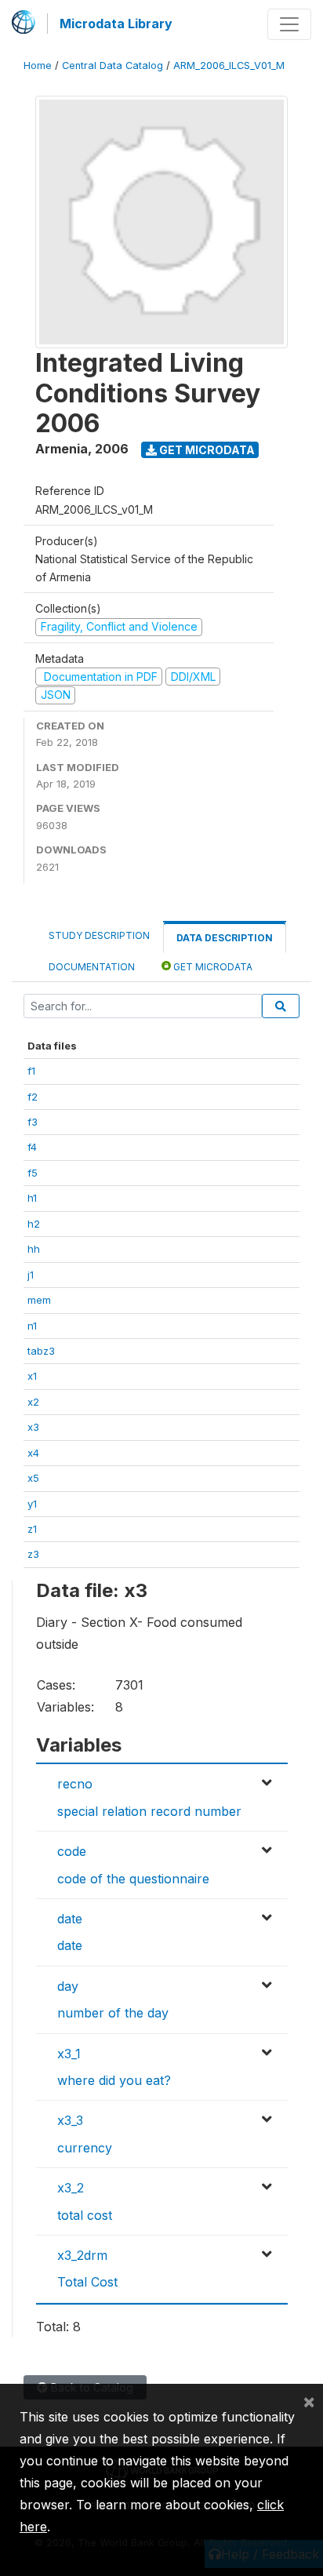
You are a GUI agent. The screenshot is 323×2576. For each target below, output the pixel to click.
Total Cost (87, 2282)
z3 (33, 1554)
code (72, 1851)
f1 (31, 1071)
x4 (33, 1453)
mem (39, 1300)
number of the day (113, 2013)
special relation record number (149, 1811)
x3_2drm (82, 2255)
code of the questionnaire (133, 1879)
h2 (34, 1224)
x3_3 (70, 2120)
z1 (32, 1529)
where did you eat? (114, 2080)
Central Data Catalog (113, 65)
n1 (32, 1326)
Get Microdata (206, 450)
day (68, 1986)
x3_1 (69, 2054)
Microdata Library (116, 24)
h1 (32, 1198)
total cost (85, 2215)
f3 (33, 1122)
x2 (33, 1402)
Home (38, 65)
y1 (32, 1504)
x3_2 (71, 2188)
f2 (33, 1097)
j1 (31, 1275)
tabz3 (41, 1351)
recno (75, 1784)
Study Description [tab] (99, 935)
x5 (33, 1478)
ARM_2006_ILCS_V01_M (229, 65)
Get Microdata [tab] (212, 967)
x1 (32, 1376)
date (70, 1919)
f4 (32, 1147)
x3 (33, 1427)
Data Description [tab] (225, 938)
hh (34, 1249)
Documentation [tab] (92, 967)
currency (85, 2148)
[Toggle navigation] (289, 24)
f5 (33, 1173)
